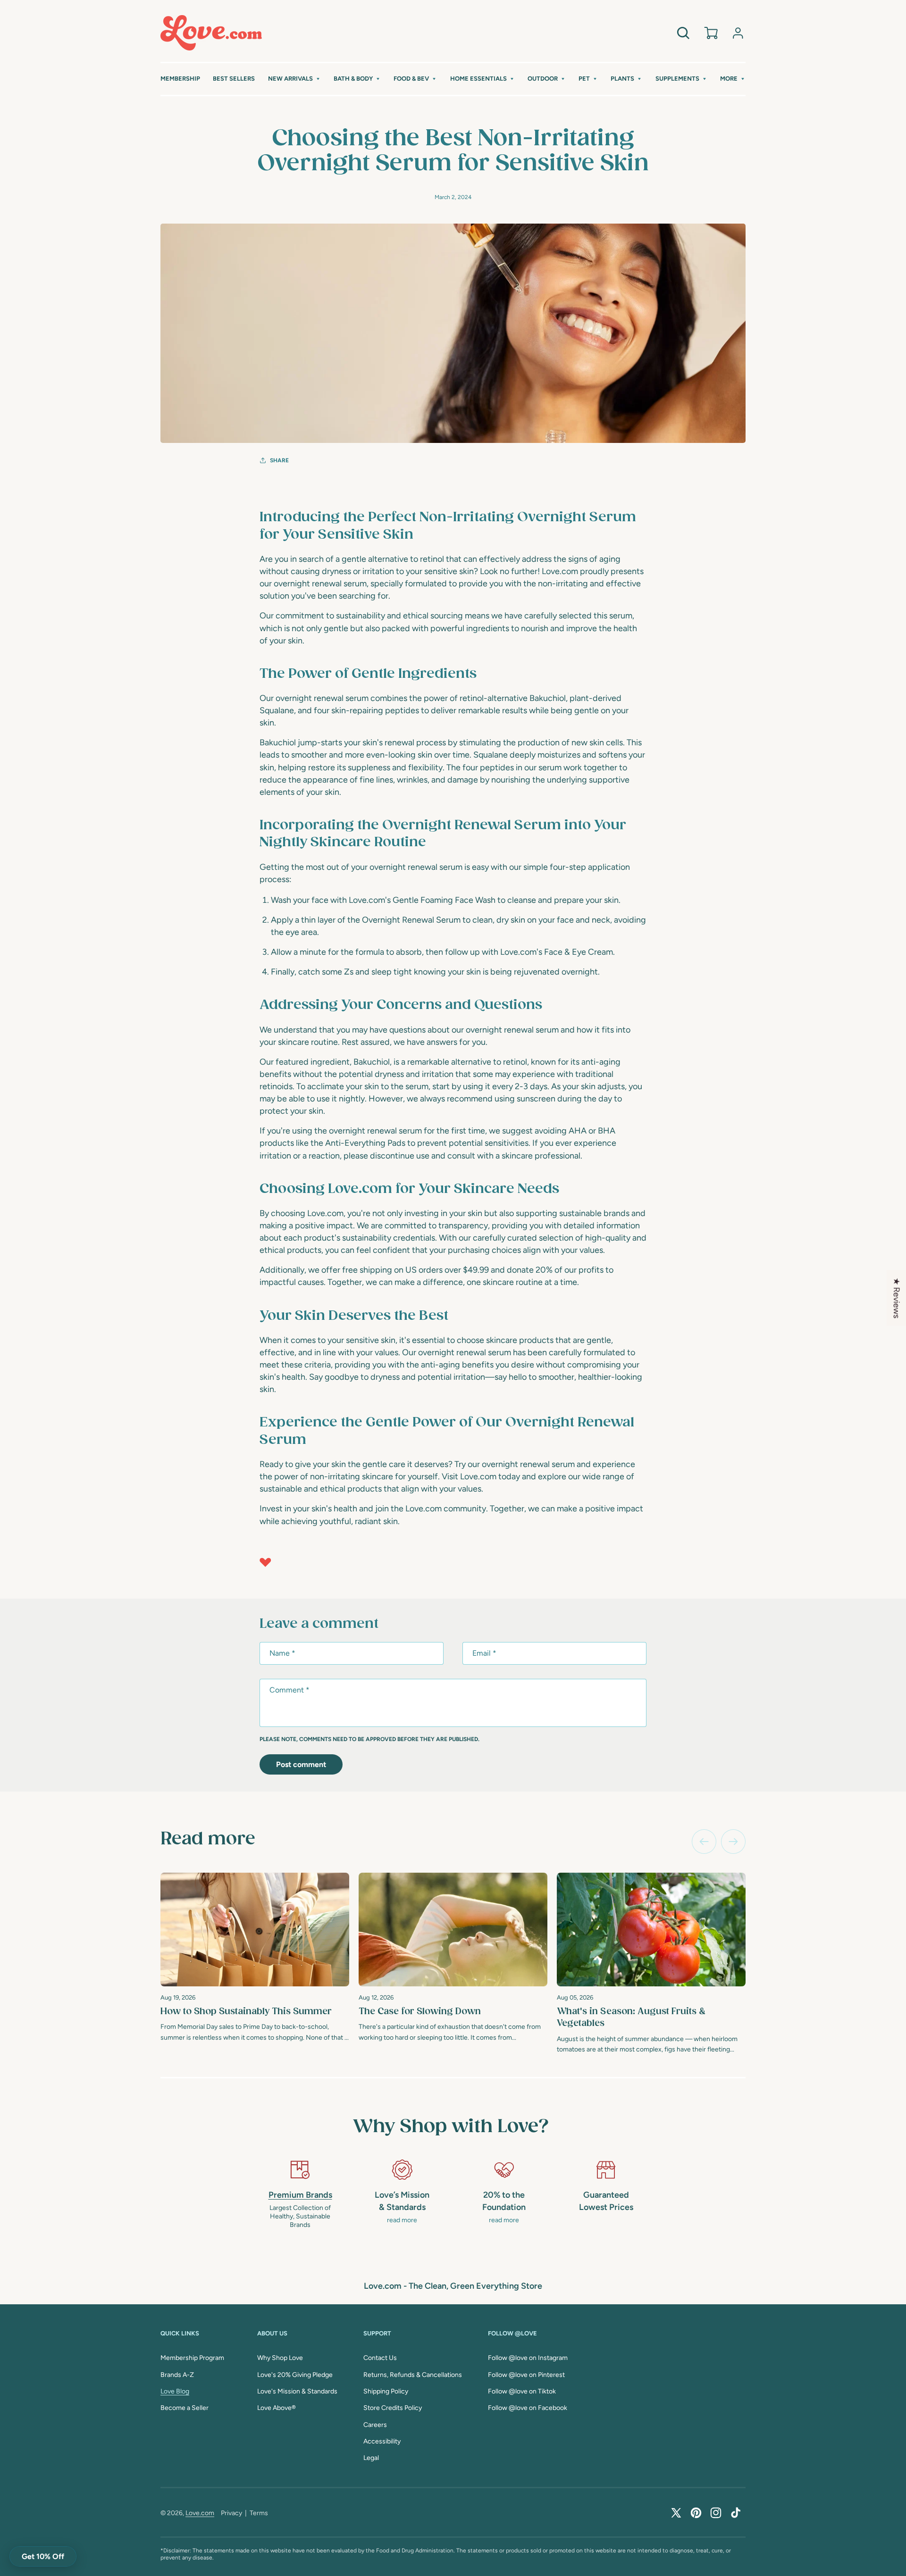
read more (402, 2220)
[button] (294, 79)
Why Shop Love (280, 2358)
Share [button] (279, 460)
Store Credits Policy (393, 2408)
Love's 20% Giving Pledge (295, 2375)
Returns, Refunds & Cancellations (413, 2375)
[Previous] (704, 1842)
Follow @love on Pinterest (526, 2375)
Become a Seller (185, 2408)
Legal (371, 2458)
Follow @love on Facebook (528, 2408)
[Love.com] (211, 33)
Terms (259, 2513)
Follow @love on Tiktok (522, 2391)
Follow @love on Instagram (528, 2358)
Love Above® (277, 2408)
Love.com (200, 2513)
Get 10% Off (43, 2556)
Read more (208, 1839)
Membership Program (192, 2358)
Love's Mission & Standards (297, 2391)
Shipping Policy (386, 2391)
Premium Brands (300, 2195)
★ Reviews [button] (897, 1298)
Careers (375, 2425)
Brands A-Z (177, 2375)
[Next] (733, 1842)
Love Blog (175, 2391)
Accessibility (382, 2441)
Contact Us (380, 2358)
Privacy (231, 2513)
